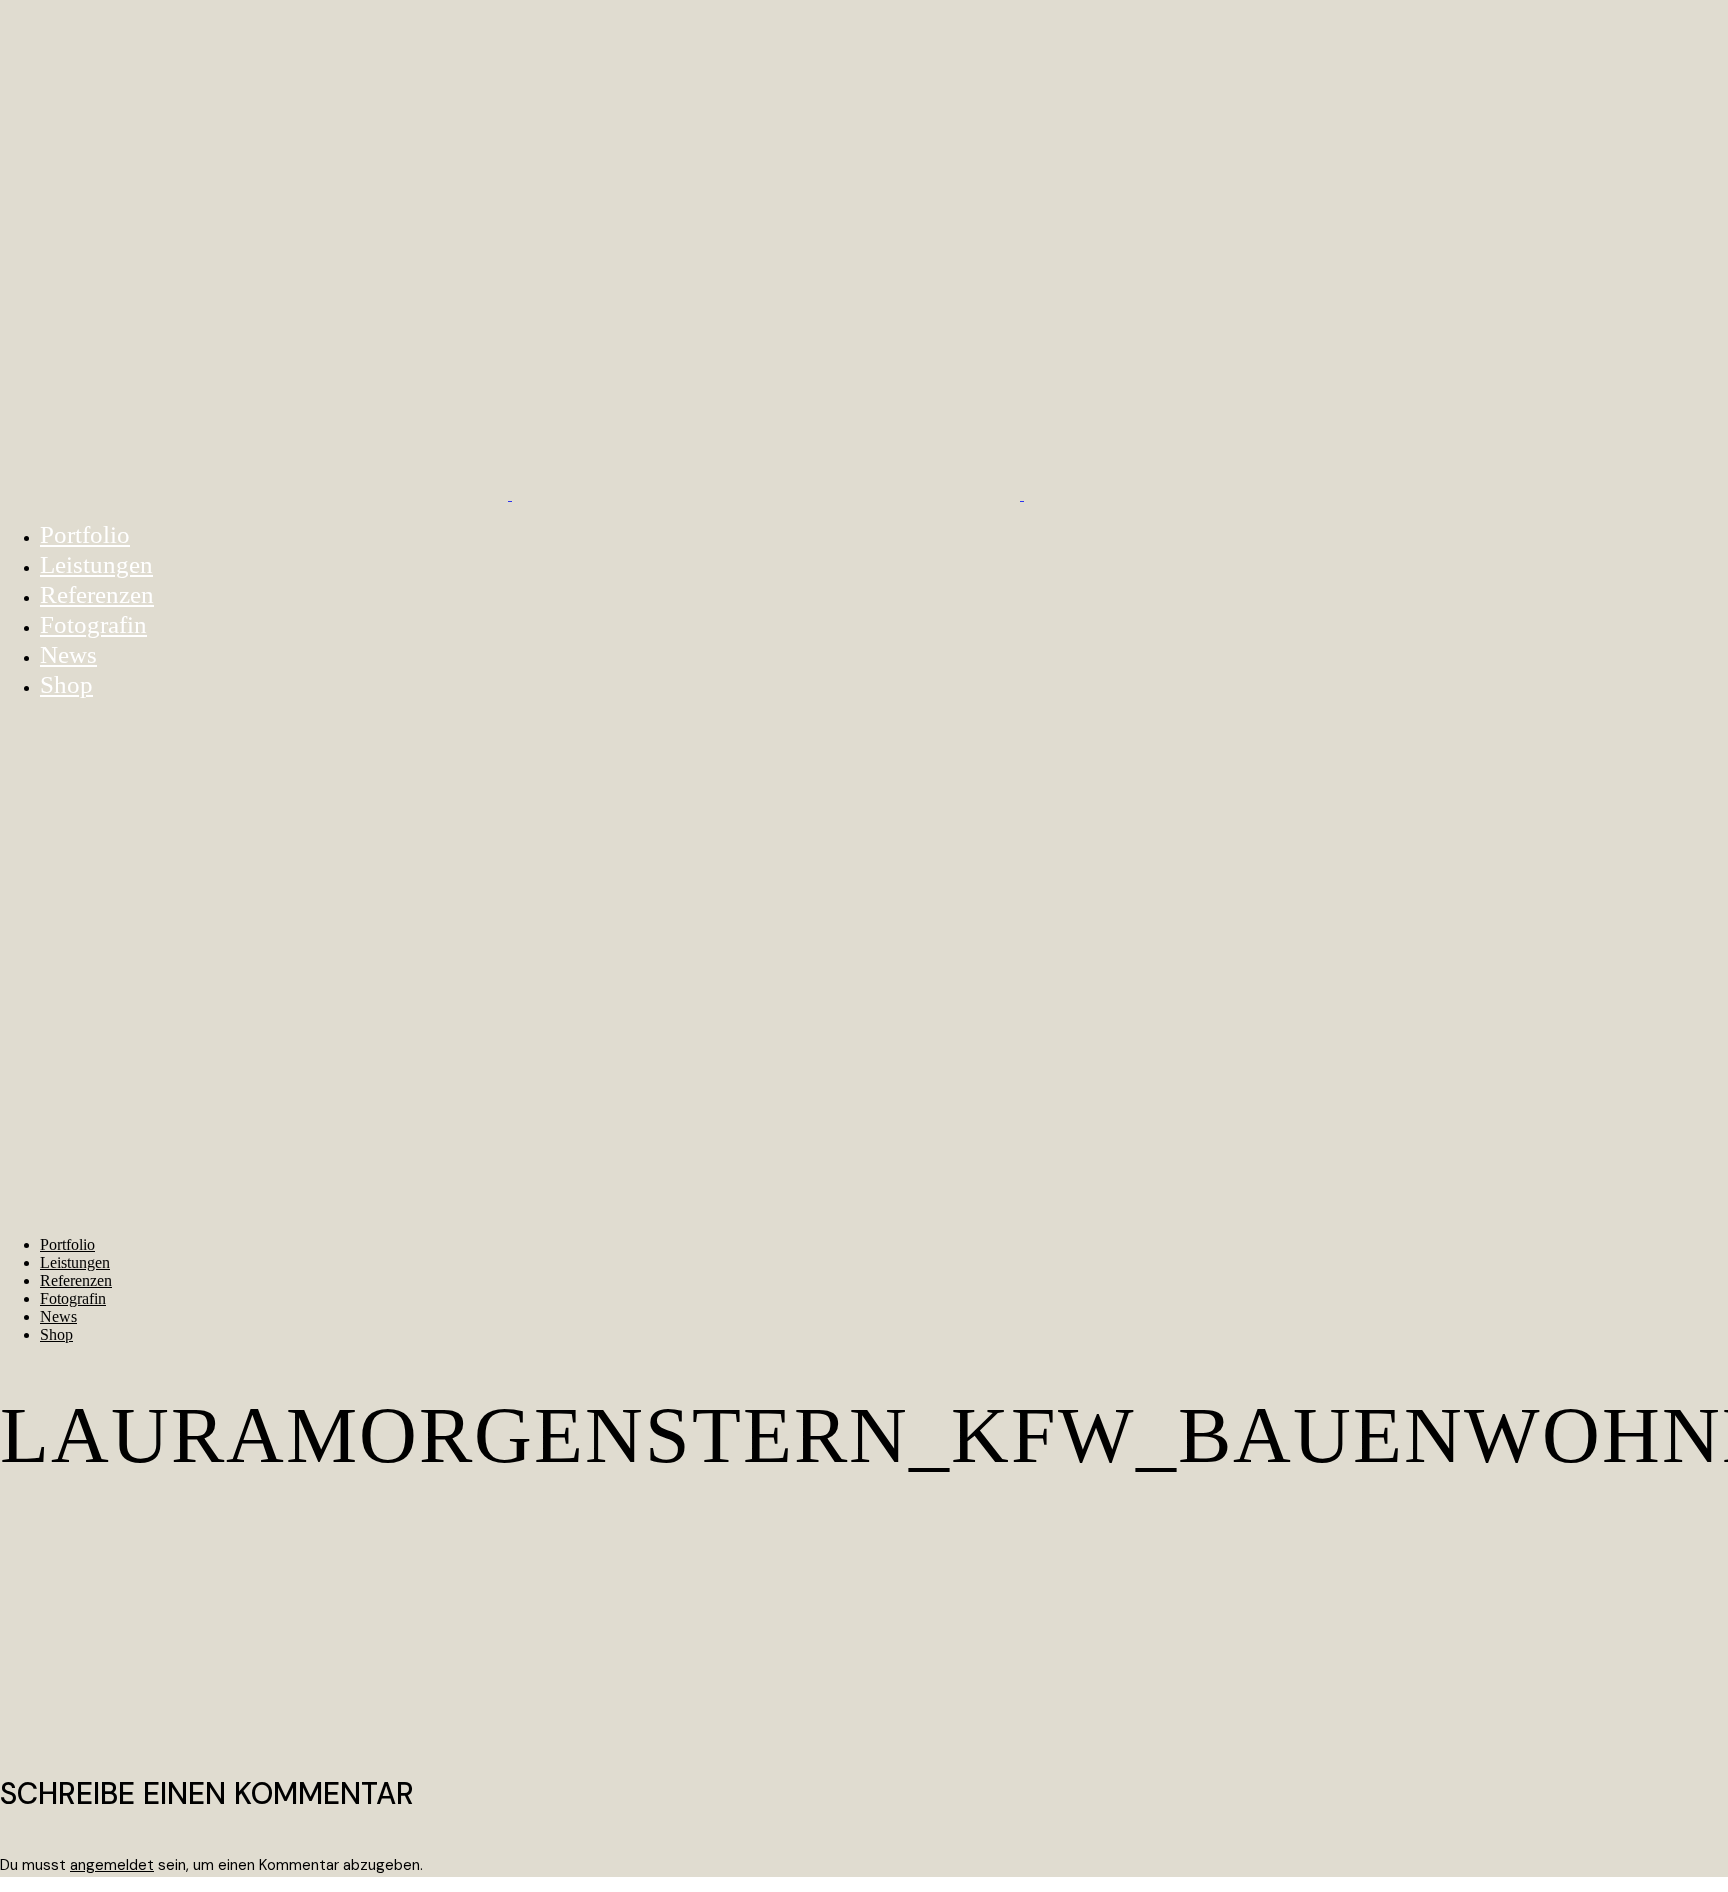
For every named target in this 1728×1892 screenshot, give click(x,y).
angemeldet (112, 1865)
